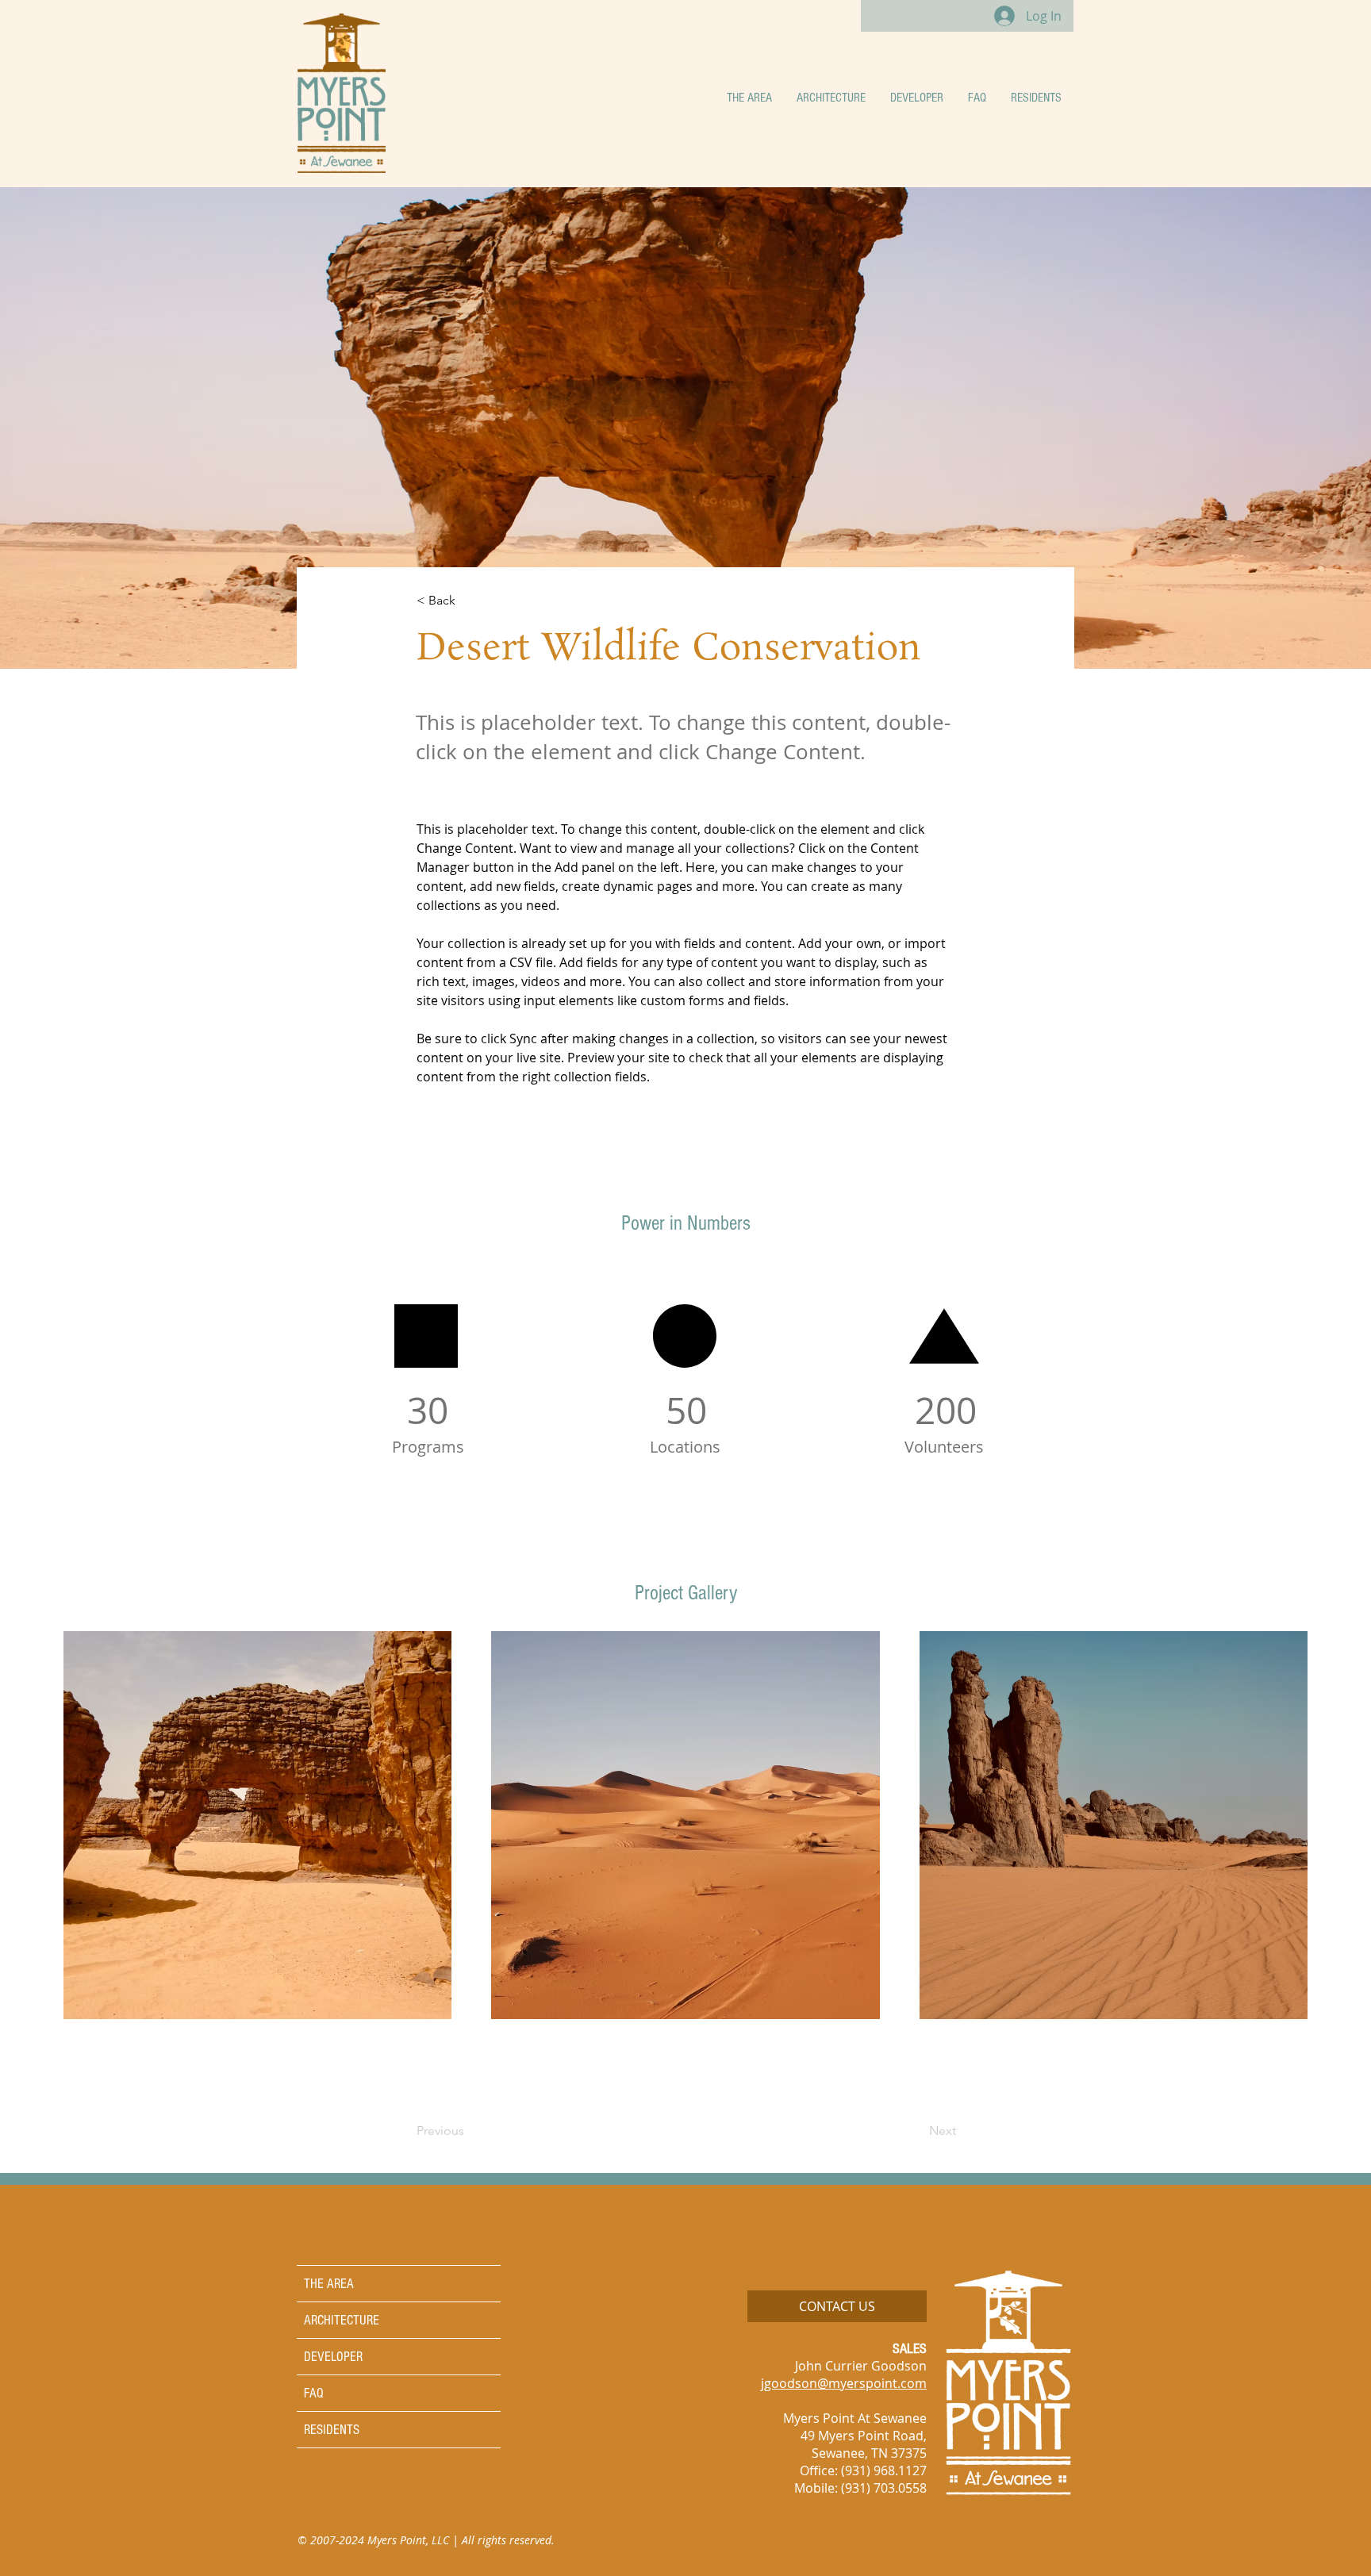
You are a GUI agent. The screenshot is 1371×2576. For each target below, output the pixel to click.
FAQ (314, 2393)
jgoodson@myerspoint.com (844, 2383)
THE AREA (329, 2284)
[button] (749, 98)
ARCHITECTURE (342, 2320)
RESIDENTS (332, 2430)
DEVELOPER (333, 2357)
